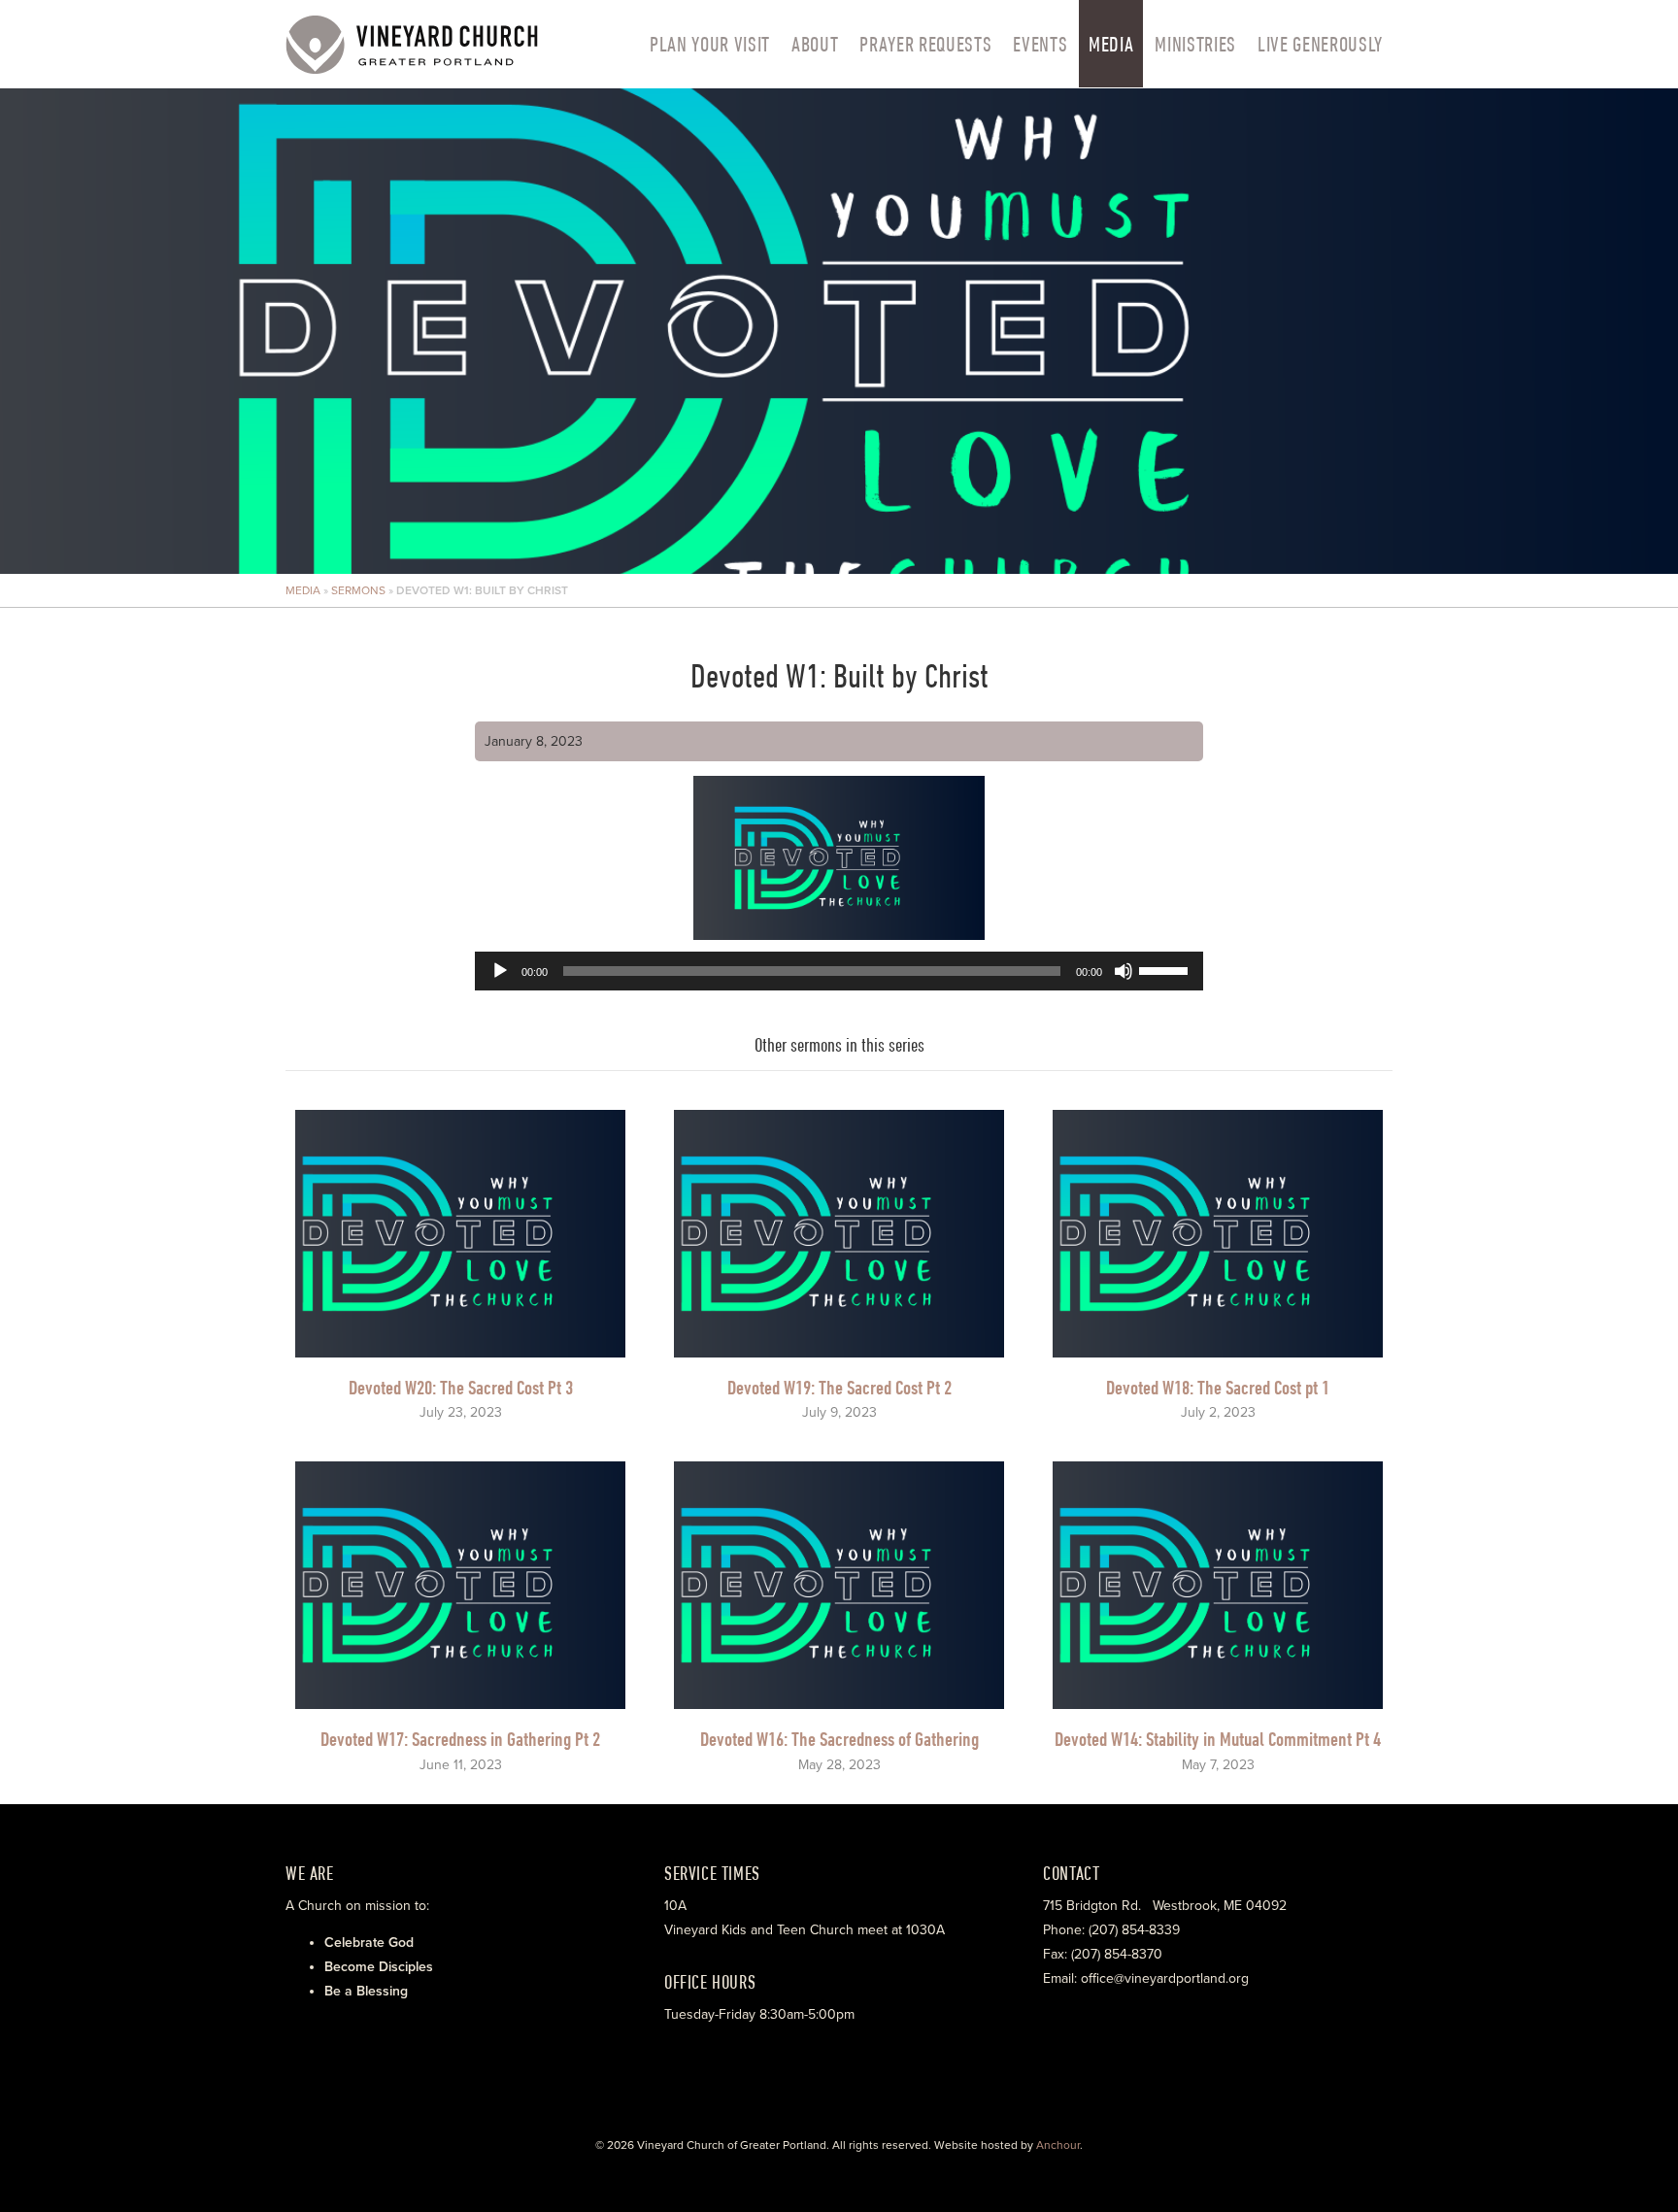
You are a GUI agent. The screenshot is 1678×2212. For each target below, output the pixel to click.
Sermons (358, 590)
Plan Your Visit (710, 44)
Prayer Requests (925, 44)
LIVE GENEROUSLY (1320, 44)
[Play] (500, 971)
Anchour (1058, 2145)
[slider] (1166, 969)
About (815, 44)
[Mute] (1124, 971)
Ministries (1195, 44)
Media (1111, 44)
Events (1040, 44)
